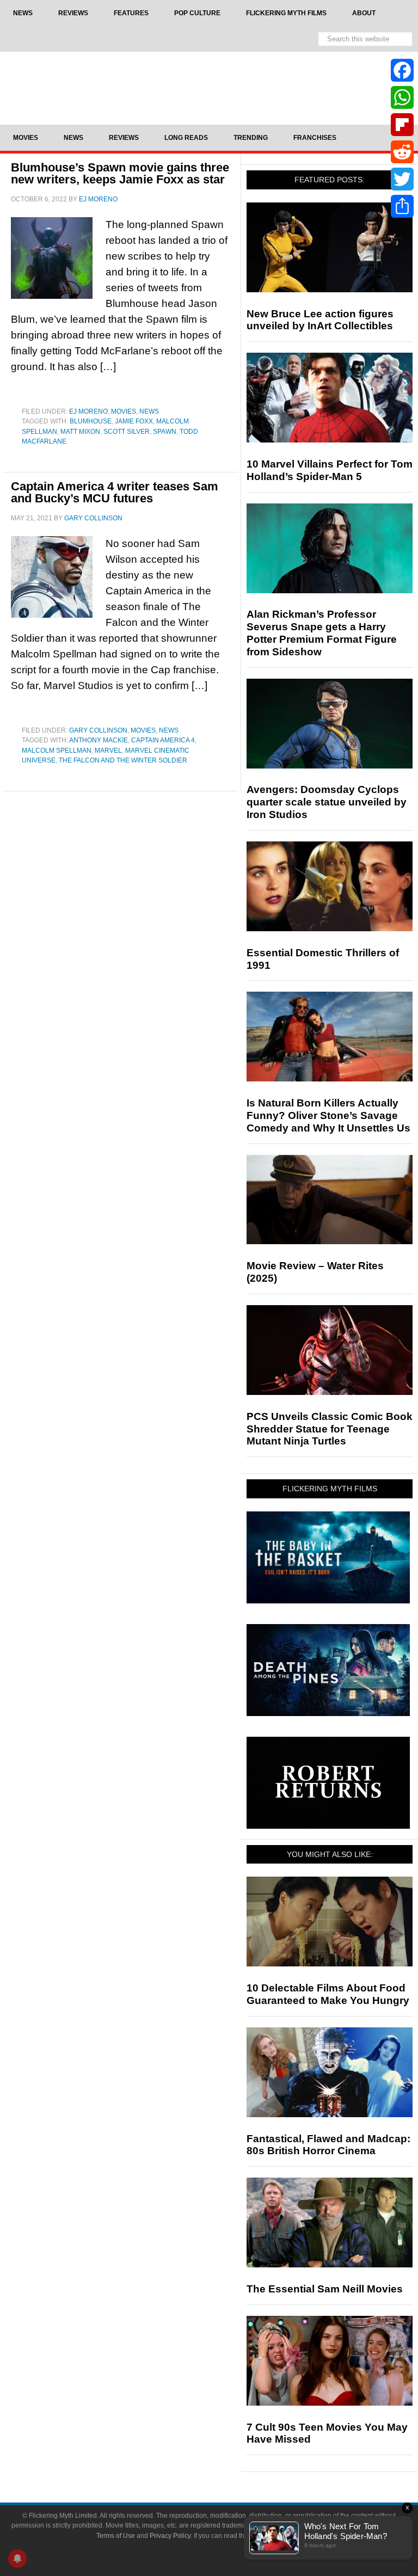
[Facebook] (402, 70)
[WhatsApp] (402, 97)
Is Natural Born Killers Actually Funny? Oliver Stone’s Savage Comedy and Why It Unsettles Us (328, 1115)
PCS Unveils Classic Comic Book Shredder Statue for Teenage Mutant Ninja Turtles (330, 1429)
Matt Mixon (80, 432)
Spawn (165, 432)
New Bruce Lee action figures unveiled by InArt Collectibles (320, 320)
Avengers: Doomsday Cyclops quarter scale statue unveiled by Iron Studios (327, 802)
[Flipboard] (402, 125)
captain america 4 (163, 740)
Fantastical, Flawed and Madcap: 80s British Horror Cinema (328, 2145)
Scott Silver (127, 432)
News (149, 411)
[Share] (402, 206)
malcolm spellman (57, 751)
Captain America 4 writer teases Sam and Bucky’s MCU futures (115, 492)
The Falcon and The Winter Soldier (123, 760)
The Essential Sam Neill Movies (325, 2289)
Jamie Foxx (134, 421)
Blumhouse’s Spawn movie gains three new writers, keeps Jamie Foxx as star (120, 173)
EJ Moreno (88, 411)
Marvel (108, 751)
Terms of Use (116, 2536)
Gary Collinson (98, 730)
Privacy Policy (170, 2536)
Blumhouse (91, 421)
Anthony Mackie (99, 740)
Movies (124, 411)
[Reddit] (402, 152)
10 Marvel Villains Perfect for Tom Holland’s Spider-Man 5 (330, 470)
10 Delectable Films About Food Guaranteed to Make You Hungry (328, 1994)
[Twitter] (402, 179)
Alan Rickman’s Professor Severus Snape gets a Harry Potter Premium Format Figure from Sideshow (322, 633)
